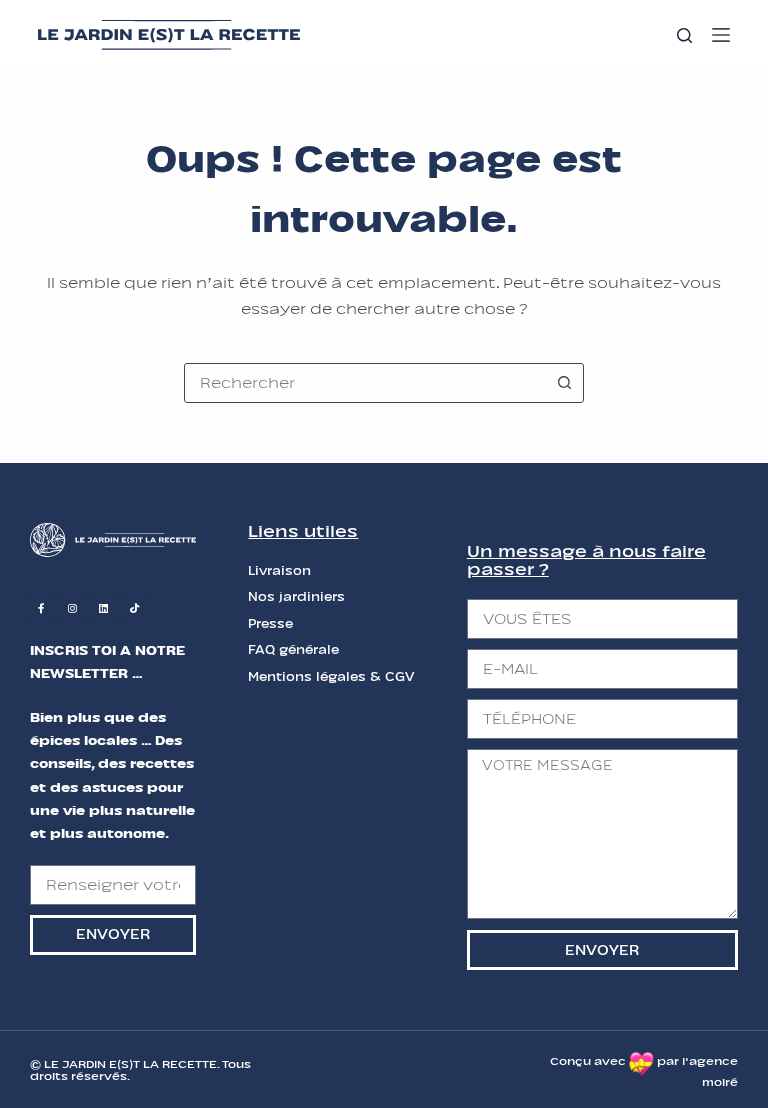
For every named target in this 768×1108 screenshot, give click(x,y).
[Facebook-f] (41, 608)
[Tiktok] (134, 608)
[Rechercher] (684, 35)
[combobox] (365, 383)
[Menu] (721, 35)
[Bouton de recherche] (564, 383)
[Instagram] (72, 608)
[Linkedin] (103, 608)
